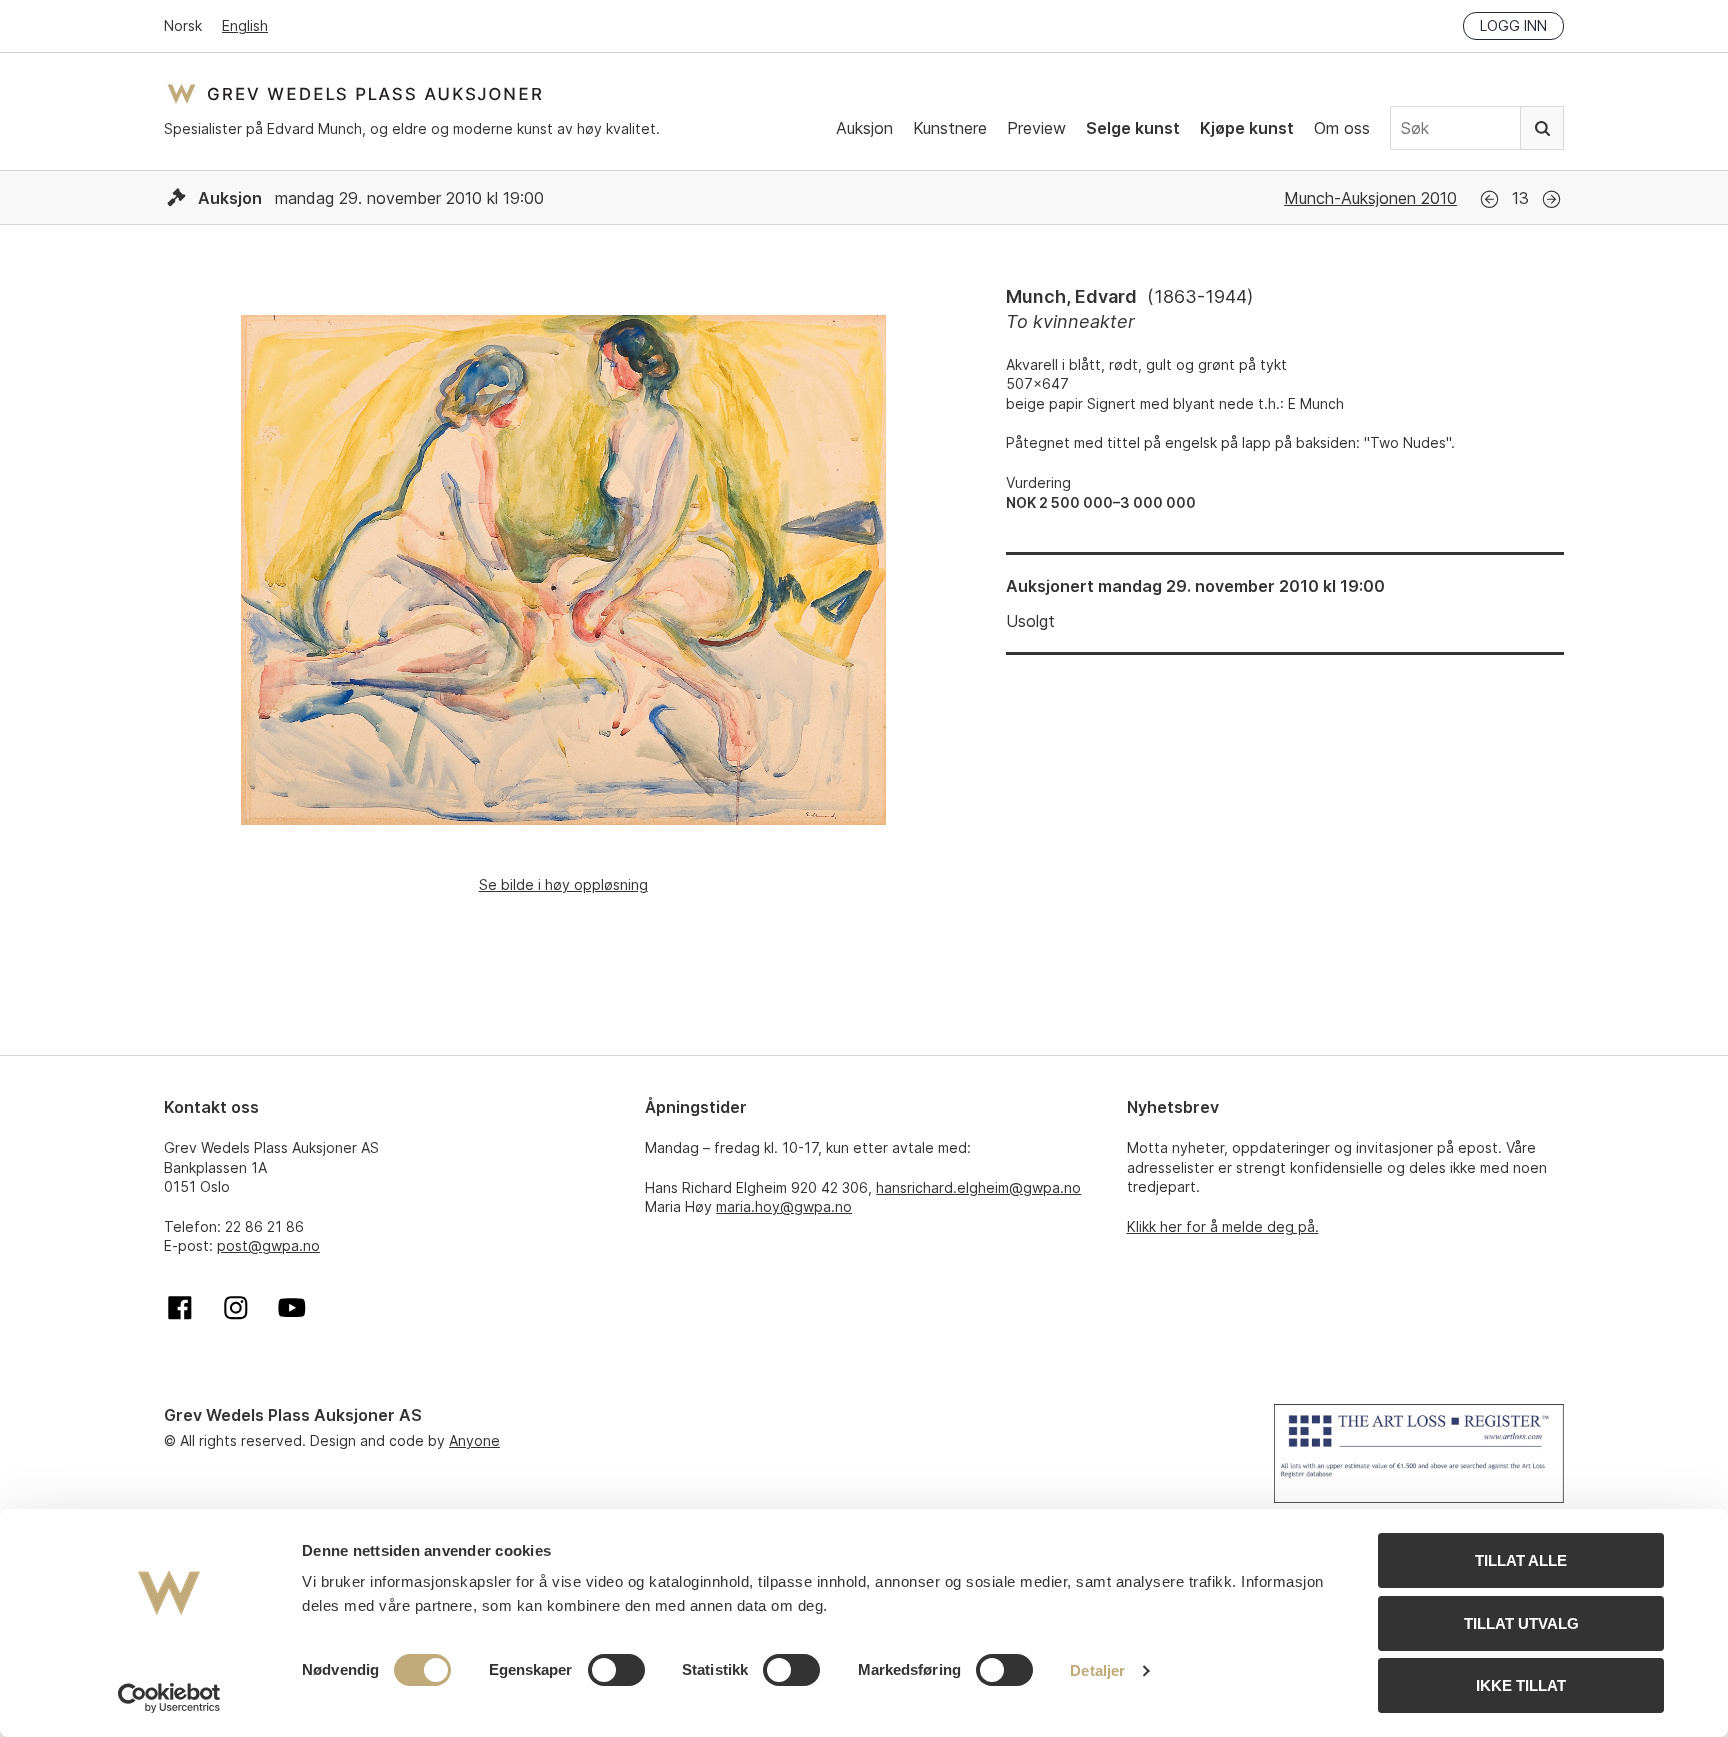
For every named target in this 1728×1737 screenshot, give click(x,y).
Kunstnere (950, 128)
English (245, 25)
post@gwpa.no (268, 1245)
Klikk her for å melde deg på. (1223, 1226)
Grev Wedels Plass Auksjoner (354, 93)
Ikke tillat (1521, 1685)
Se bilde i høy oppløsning (563, 884)
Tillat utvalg (1521, 1623)
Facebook (180, 1308)
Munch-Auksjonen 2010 (1370, 198)
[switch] (616, 1670)
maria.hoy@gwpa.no (784, 1206)
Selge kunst (1133, 128)
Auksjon (864, 128)
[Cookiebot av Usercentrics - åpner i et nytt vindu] (169, 1698)
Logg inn (1513, 25)
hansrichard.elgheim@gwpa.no (978, 1187)
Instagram (236, 1308)
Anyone (474, 1440)
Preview (1036, 128)
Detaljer (1097, 1670)
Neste (1551, 199)
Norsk (183, 25)
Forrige (1489, 199)
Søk (1542, 128)
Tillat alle (1521, 1560)
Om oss (1342, 128)
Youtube (292, 1308)
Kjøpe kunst (1247, 128)
